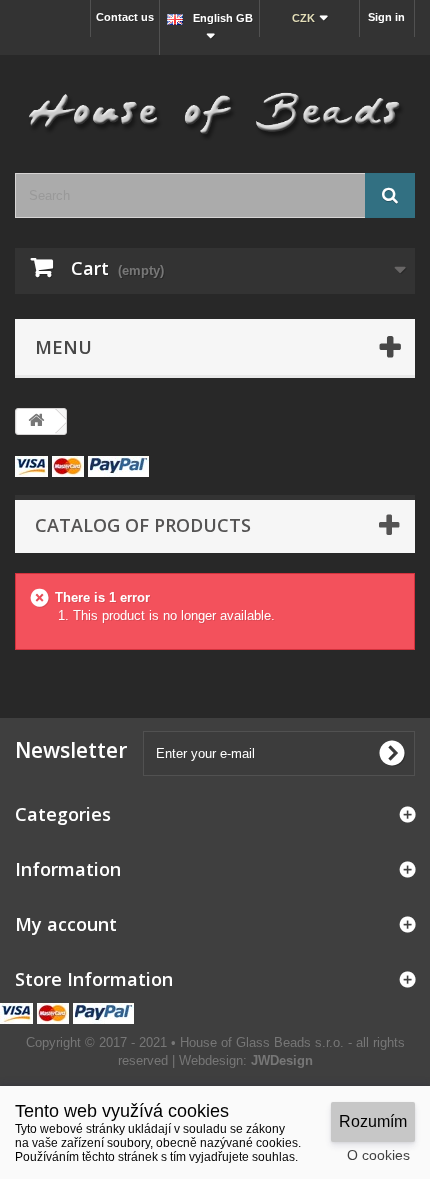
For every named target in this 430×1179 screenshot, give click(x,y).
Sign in (386, 17)
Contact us (125, 17)
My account (66, 924)
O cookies (378, 1155)
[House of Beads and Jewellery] (215, 106)
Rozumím (373, 1121)
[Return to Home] (36, 421)
